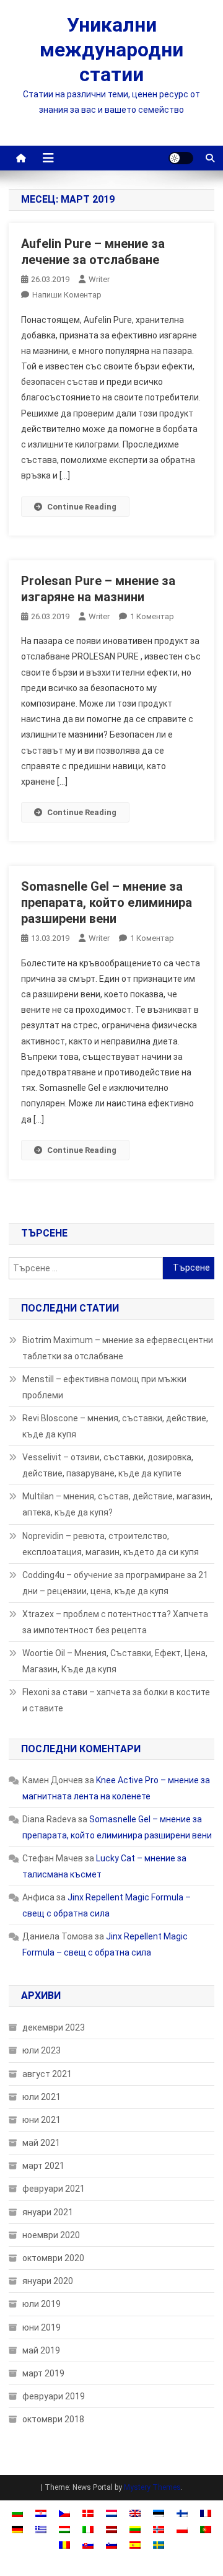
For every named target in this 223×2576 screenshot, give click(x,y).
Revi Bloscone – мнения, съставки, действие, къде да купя (115, 1426)
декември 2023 (54, 2027)
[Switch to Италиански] (88, 2529)
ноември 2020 (51, 2235)
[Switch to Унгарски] (64, 2529)
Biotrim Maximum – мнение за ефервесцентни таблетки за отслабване (118, 1348)
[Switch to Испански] (135, 2545)
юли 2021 (42, 2097)
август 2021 (47, 2074)
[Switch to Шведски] (159, 2545)
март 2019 (43, 2373)
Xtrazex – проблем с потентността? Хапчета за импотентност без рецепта (115, 1622)
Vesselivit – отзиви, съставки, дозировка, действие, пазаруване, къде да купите (108, 1465)
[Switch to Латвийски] (111, 2529)
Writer (99, 279)
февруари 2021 (54, 2189)
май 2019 (41, 2350)
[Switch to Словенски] (111, 2545)
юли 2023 (42, 2050)
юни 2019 (42, 2327)
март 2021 (43, 2166)
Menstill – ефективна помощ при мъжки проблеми (104, 1387)
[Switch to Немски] (17, 2529)
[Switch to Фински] (182, 2513)
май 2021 (41, 2143)
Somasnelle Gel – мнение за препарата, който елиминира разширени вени (107, 902)
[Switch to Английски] (135, 2513)
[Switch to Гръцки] (41, 2529)
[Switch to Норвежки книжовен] (159, 2529)
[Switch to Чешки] (64, 2513)
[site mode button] (181, 158)
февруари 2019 (54, 2396)
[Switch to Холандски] (111, 2513)
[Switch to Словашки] (88, 2545)
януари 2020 (48, 2281)
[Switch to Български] (17, 2513)
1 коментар (152, 616)
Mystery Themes (152, 2487)
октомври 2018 (53, 2419)
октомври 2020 (53, 2258)
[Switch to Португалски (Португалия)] (206, 2529)
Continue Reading (82, 507)
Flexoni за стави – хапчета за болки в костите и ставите (116, 1700)
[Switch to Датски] (88, 2513)
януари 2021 (48, 2212)
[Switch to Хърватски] (41, 2513)
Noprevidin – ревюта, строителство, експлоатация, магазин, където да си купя (111, 1544)
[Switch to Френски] (206, 2513)
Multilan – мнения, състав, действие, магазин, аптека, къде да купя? (117, 1504)
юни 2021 (42, 2120)
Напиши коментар (67, 295)
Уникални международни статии (111, 50)
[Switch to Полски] (182, 2529)
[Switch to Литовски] (135, 2529)
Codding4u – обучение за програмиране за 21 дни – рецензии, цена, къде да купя (115, 1583)
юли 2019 (42, 2304)
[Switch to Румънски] (64, 2545)
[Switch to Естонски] (159, 2513)
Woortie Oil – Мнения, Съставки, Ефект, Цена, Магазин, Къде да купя (115, 1661)
